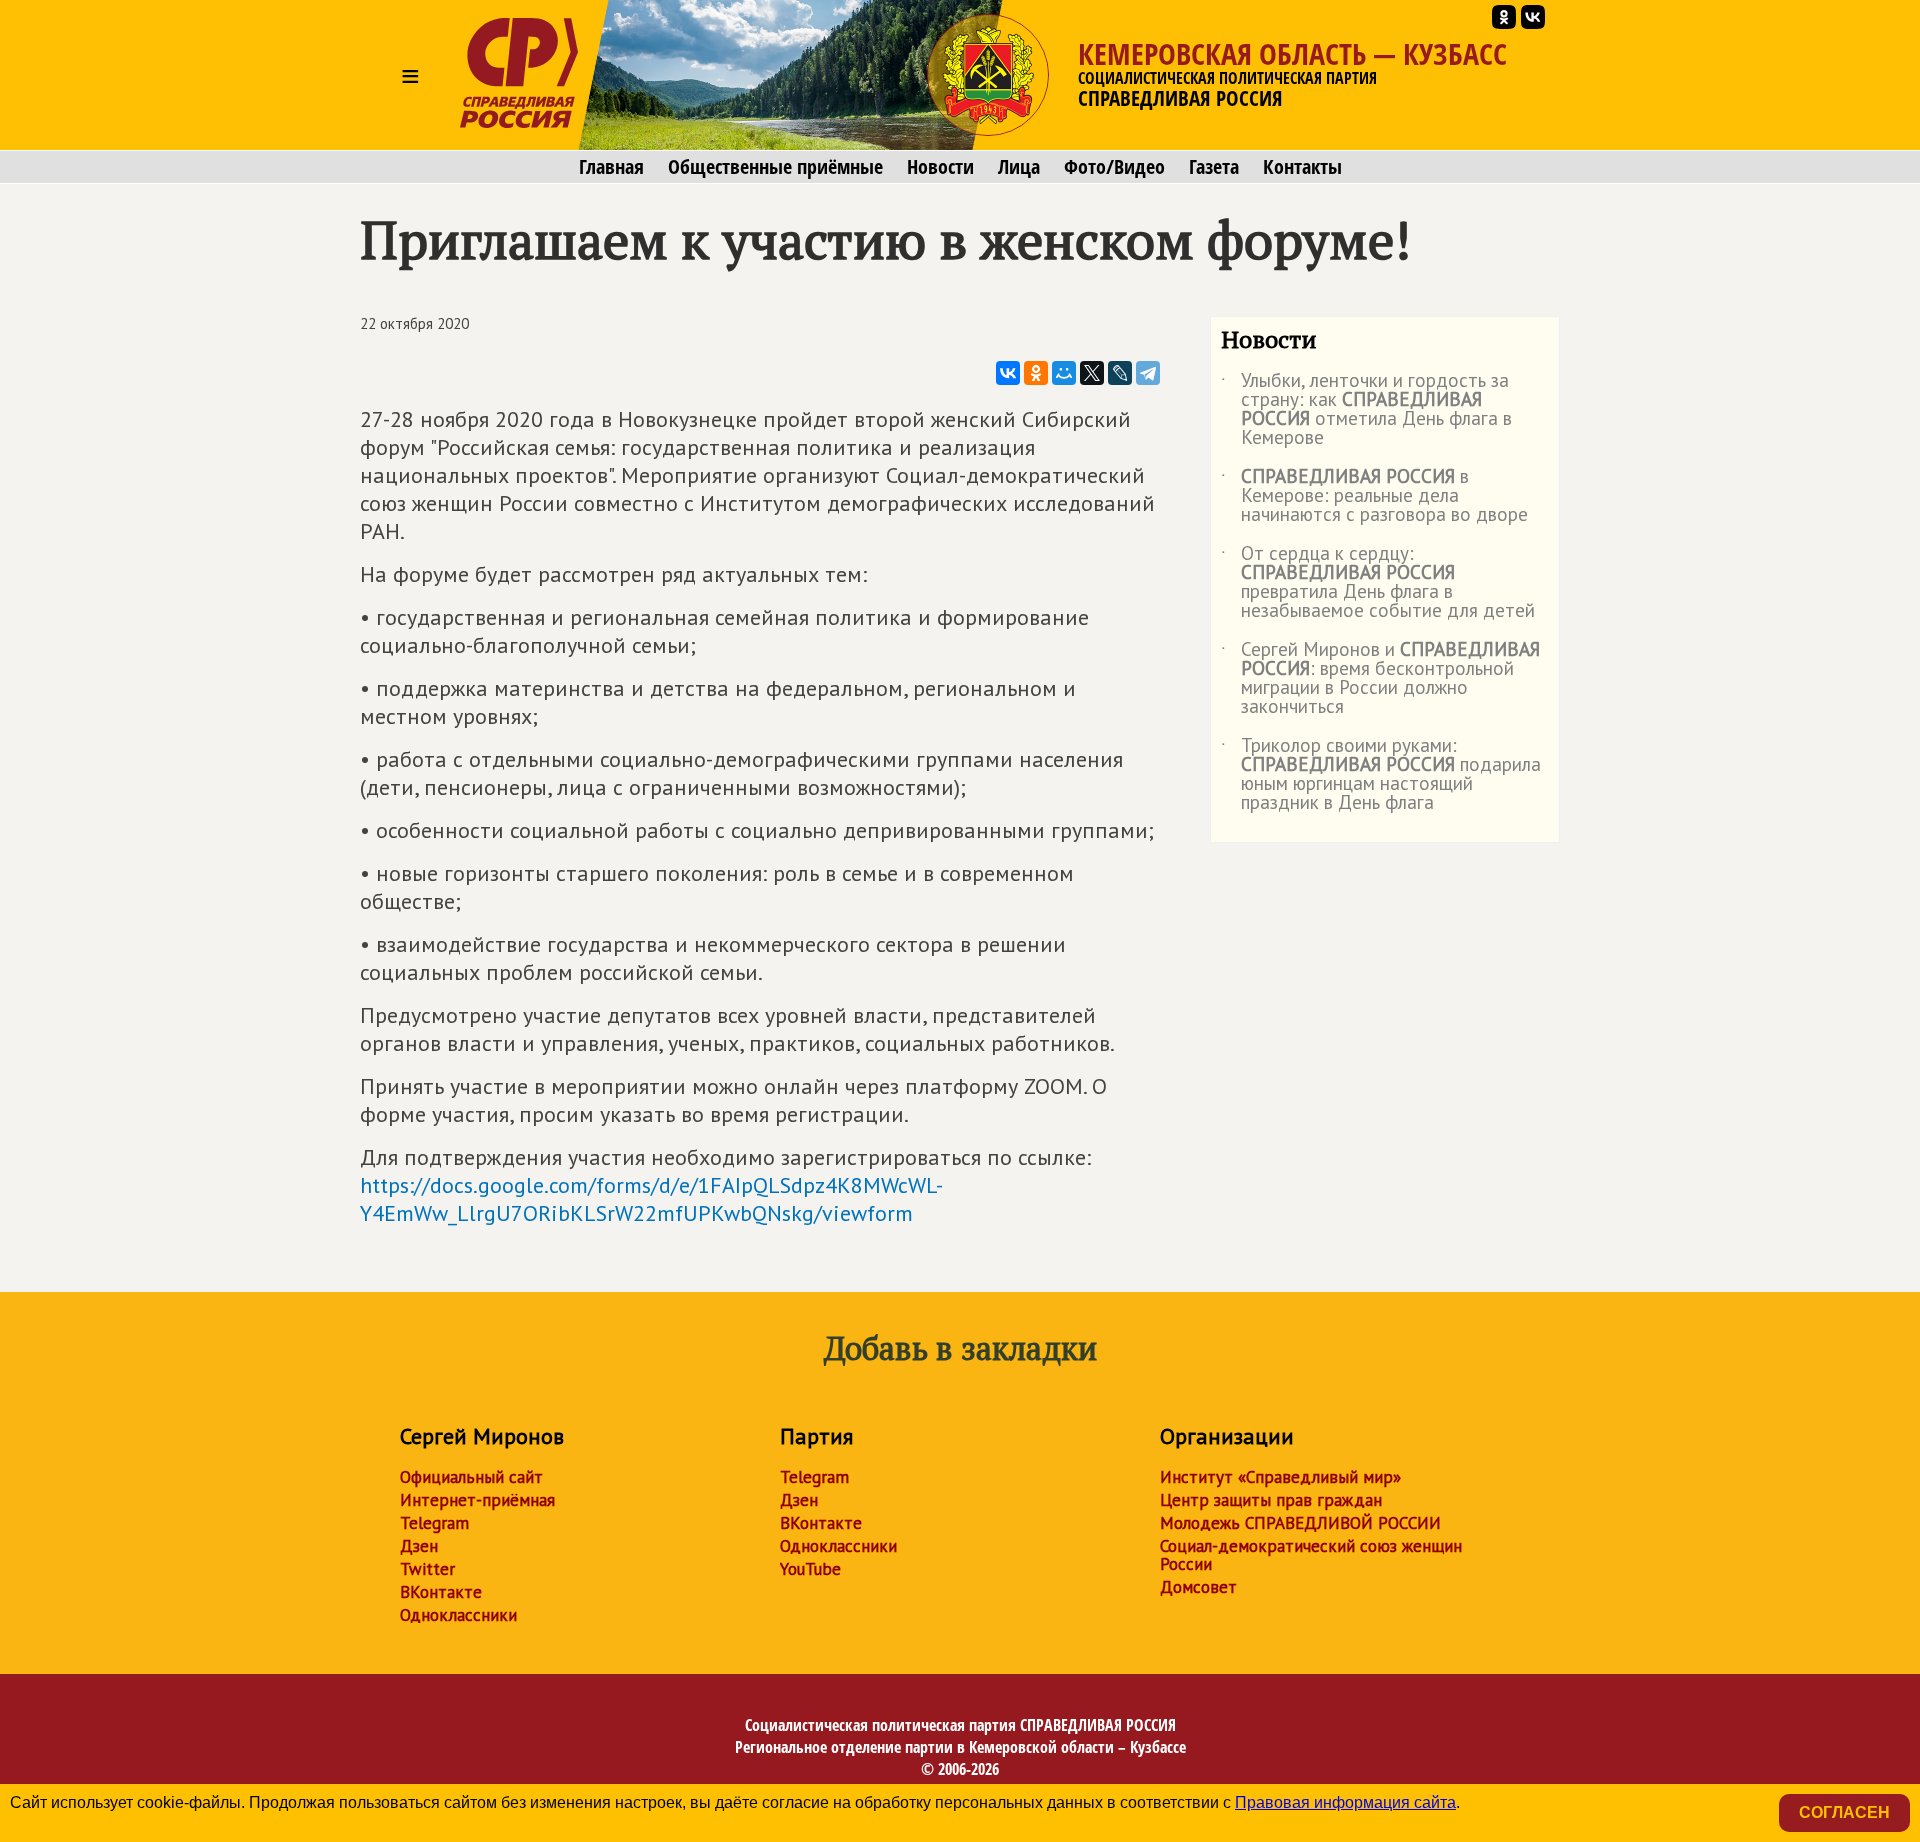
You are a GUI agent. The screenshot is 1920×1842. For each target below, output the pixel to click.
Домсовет (1198, 1587)
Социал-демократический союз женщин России (1311, 1555)
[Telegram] (1148, 373)
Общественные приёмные (775, 167)
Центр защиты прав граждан (1271, 1500)
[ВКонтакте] (1008, 373)
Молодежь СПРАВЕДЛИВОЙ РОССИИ (1300, 1523)
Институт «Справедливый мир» (1280, 1477)
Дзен (419, 1546)
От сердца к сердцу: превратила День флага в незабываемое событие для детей (1378, 583)
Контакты (1302, 167)
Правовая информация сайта (1345, 1802)
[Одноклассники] (1036, 373)
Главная (611, 167)
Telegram (434, 1523)
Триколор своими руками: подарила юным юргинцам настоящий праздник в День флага (1381, 775)
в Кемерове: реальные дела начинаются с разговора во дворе (1374, 496)
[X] (1092, 373)
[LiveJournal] (1120, 373)
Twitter (427, 1569)
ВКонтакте (441, 1592)
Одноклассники (458, 1615)
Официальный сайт (471, 1477)
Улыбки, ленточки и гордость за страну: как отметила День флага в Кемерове (1366, 410)
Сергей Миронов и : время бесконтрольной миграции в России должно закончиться (1380, 679)
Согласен (1844, 1812)
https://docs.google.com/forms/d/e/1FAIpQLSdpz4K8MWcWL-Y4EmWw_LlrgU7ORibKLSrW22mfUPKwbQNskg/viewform (651, 1199)
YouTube (810, 1569)
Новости (940, 167)
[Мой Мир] (1064, 373)
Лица (1019, 167)
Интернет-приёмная (477, 1500)
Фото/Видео (1114, 167)
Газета (1214, 167)
